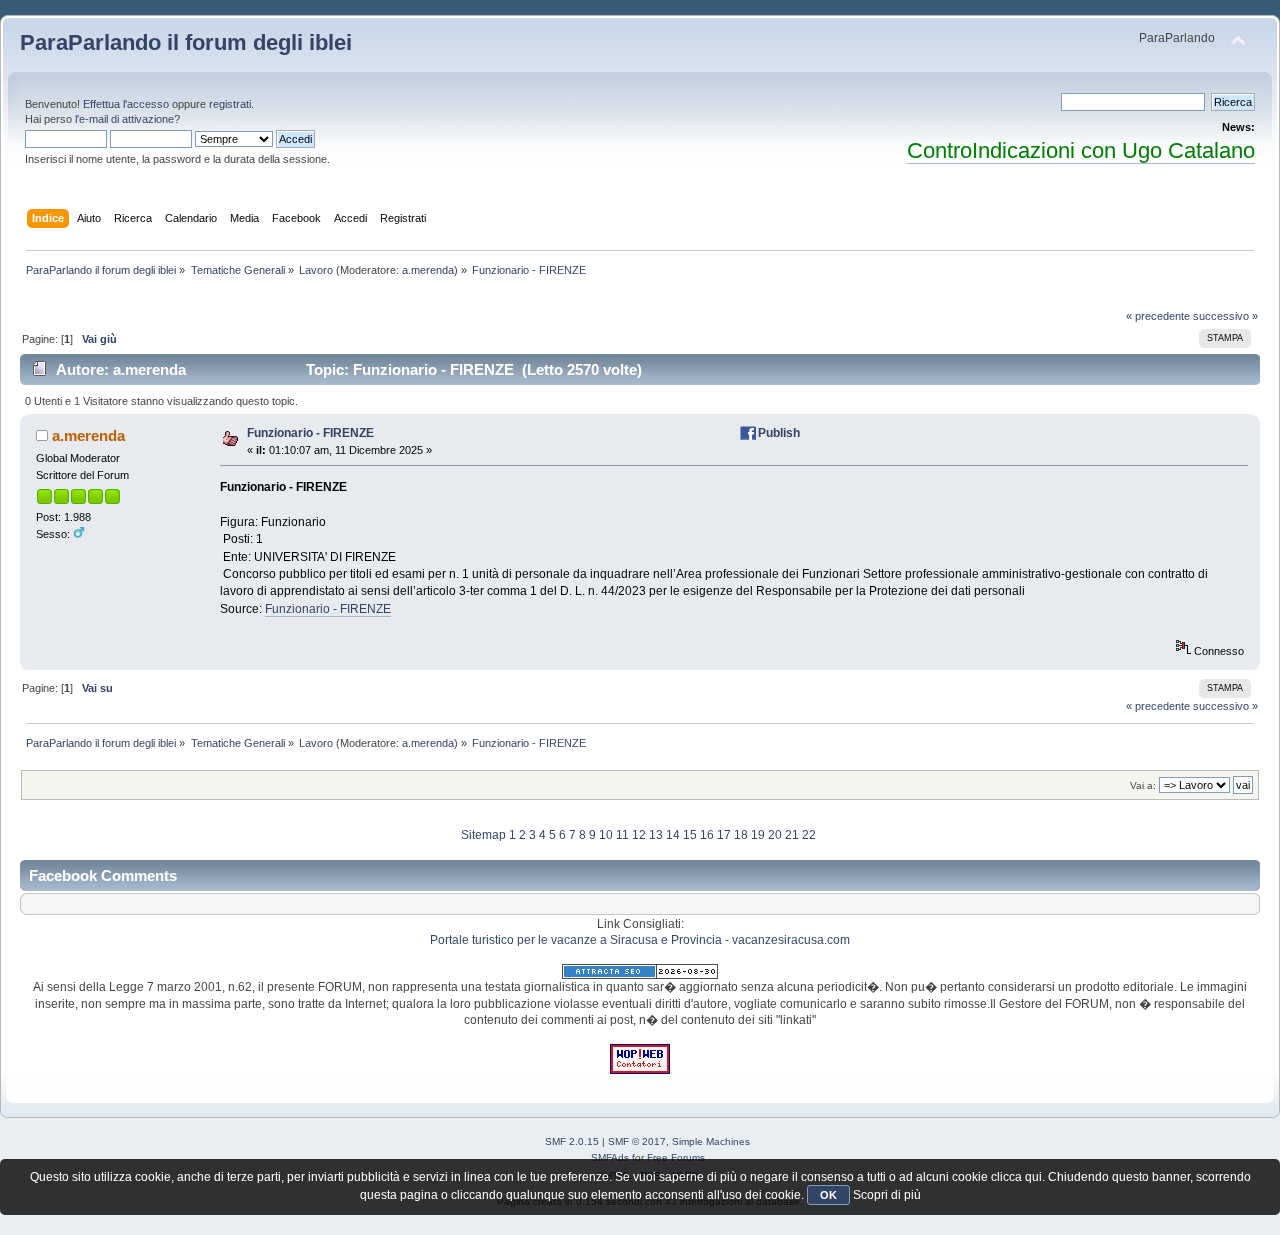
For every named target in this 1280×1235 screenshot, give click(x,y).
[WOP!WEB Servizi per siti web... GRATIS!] (640, 1070)
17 (724, 835)
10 (606, 835)
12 (639, 835)
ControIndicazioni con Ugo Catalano (1081, 150)
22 (809, 835)
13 (656, 835)
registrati (230, 104)
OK (828, 1195)
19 (758, 835)
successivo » (1225, 316)
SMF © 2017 (637, 1141)
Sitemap (483, 835)
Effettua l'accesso (126, 104)
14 (673, 835)
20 (775, 835)
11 (622, 835)
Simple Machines (711, 1141)
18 (741, 835)
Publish (779, 433)
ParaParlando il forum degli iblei (186, 42)
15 (690, 835)
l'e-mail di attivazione (124, 119)
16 (707, 835)
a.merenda (428, 270)
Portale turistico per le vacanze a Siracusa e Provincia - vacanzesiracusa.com (640, 940)
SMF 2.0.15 (572, 1141)
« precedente (1158, 316)
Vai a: (1143, 785)
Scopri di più (887, 1195)
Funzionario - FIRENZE (310, 433)
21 (792, 835)
